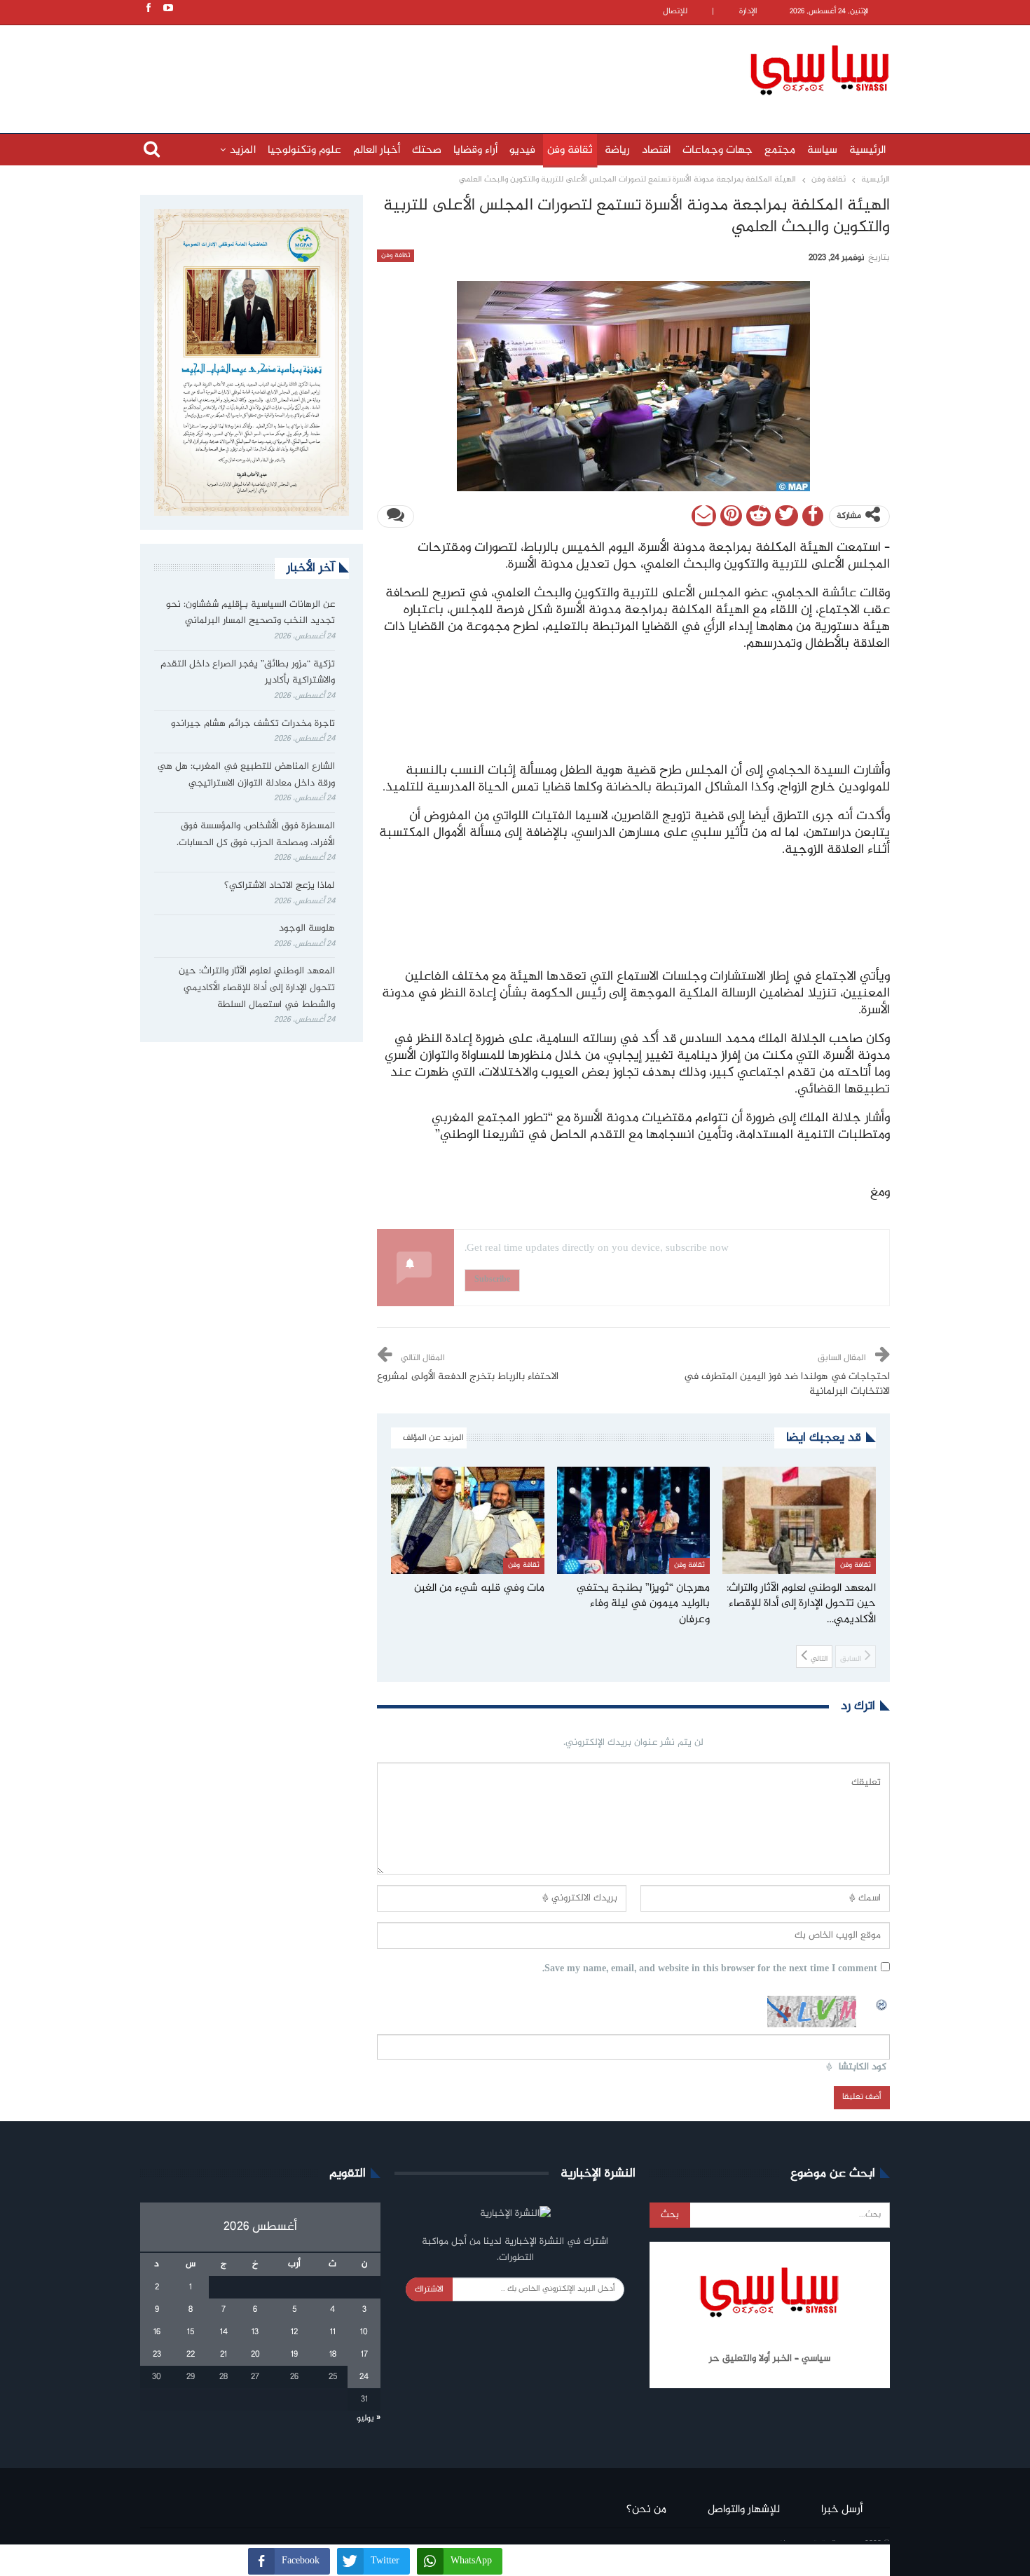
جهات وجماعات (717, 150)
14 (224, 2332)
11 (333, 2332)
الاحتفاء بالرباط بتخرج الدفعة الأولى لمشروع (468, 1377)
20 (255, 2355)
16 (157, 2332)
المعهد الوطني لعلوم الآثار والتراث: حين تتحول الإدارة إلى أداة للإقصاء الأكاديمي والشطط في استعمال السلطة (257, 988)
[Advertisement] (424, 68)
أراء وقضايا (475, 150)
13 (255, 2332)
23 (157, 2355)
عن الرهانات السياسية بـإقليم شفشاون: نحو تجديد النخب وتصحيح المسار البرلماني (250, 613)
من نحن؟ (646, 2510)
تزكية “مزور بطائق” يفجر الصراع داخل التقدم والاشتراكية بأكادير (248, 673)
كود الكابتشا (863, 2068)
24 (364, 2377)
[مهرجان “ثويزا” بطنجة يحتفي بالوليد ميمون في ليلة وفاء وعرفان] (634, 1520)
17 (364, 2355)
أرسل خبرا (842, 2510)
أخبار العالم (377, 150)
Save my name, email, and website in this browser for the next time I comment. (710, 1969)
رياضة (617, 150)
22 (191, 2355)
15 (191, 2332)
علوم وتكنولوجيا (304, 150)
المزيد (243, 150)
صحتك (427, 150)
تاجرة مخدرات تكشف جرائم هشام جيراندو (253, 724)
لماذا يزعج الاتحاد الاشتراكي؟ (278, 886)
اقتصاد (656, 150)
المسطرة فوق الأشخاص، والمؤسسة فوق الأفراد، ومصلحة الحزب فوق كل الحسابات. (256, 835)
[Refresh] (882, 2003)
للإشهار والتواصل (744, 2510)
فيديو (522, 150)
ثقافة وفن (570, 150)
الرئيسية (867, 150)
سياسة (822, 150)
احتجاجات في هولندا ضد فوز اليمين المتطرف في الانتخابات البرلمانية (787, 1384)
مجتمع (780, 150)
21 (224, 2355)
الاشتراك (429, 2289)
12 (294, 2332)
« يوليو (369, 2418)
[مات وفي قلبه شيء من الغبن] (468, 1520)
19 (294, 2355)
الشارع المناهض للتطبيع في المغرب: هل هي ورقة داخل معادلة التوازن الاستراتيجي (246, 775)
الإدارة (748, 12)
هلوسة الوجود (307, 929)
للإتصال (675, 12)
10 (364, 2332)
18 (333, 2355)
